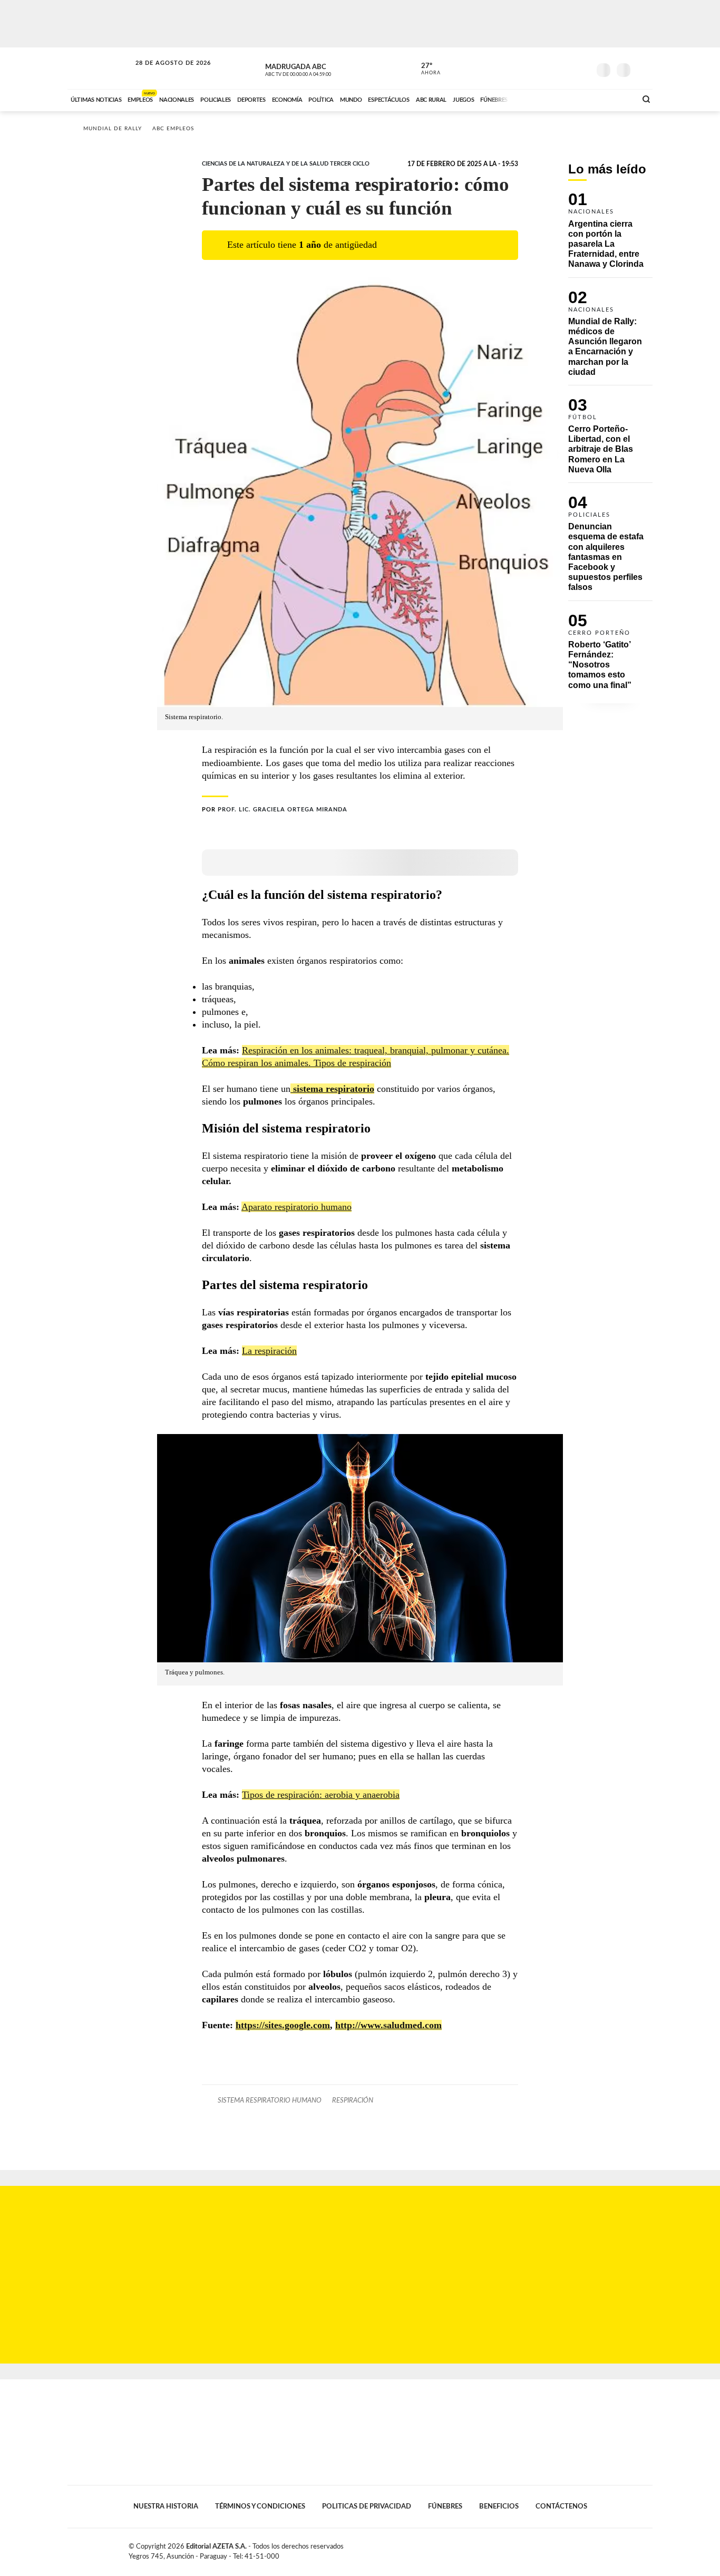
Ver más (610, 235)
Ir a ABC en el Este (163, 73)
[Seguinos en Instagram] (582, 68)
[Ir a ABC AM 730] (572, 99)
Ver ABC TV (318, 69)
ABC (100, 68)
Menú (643, 69)
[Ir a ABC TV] (543, 99)
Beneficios (499, 2506)
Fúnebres (445, 2506)
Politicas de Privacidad (367, 2506)
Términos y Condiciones (260, 2506)
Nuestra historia (166, 2506)
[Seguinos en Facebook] (534, 68)
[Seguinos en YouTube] (566, 68)
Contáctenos (561, 2506)
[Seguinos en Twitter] (550, 68)
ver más (425, 69)
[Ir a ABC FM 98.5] (615, 99)
